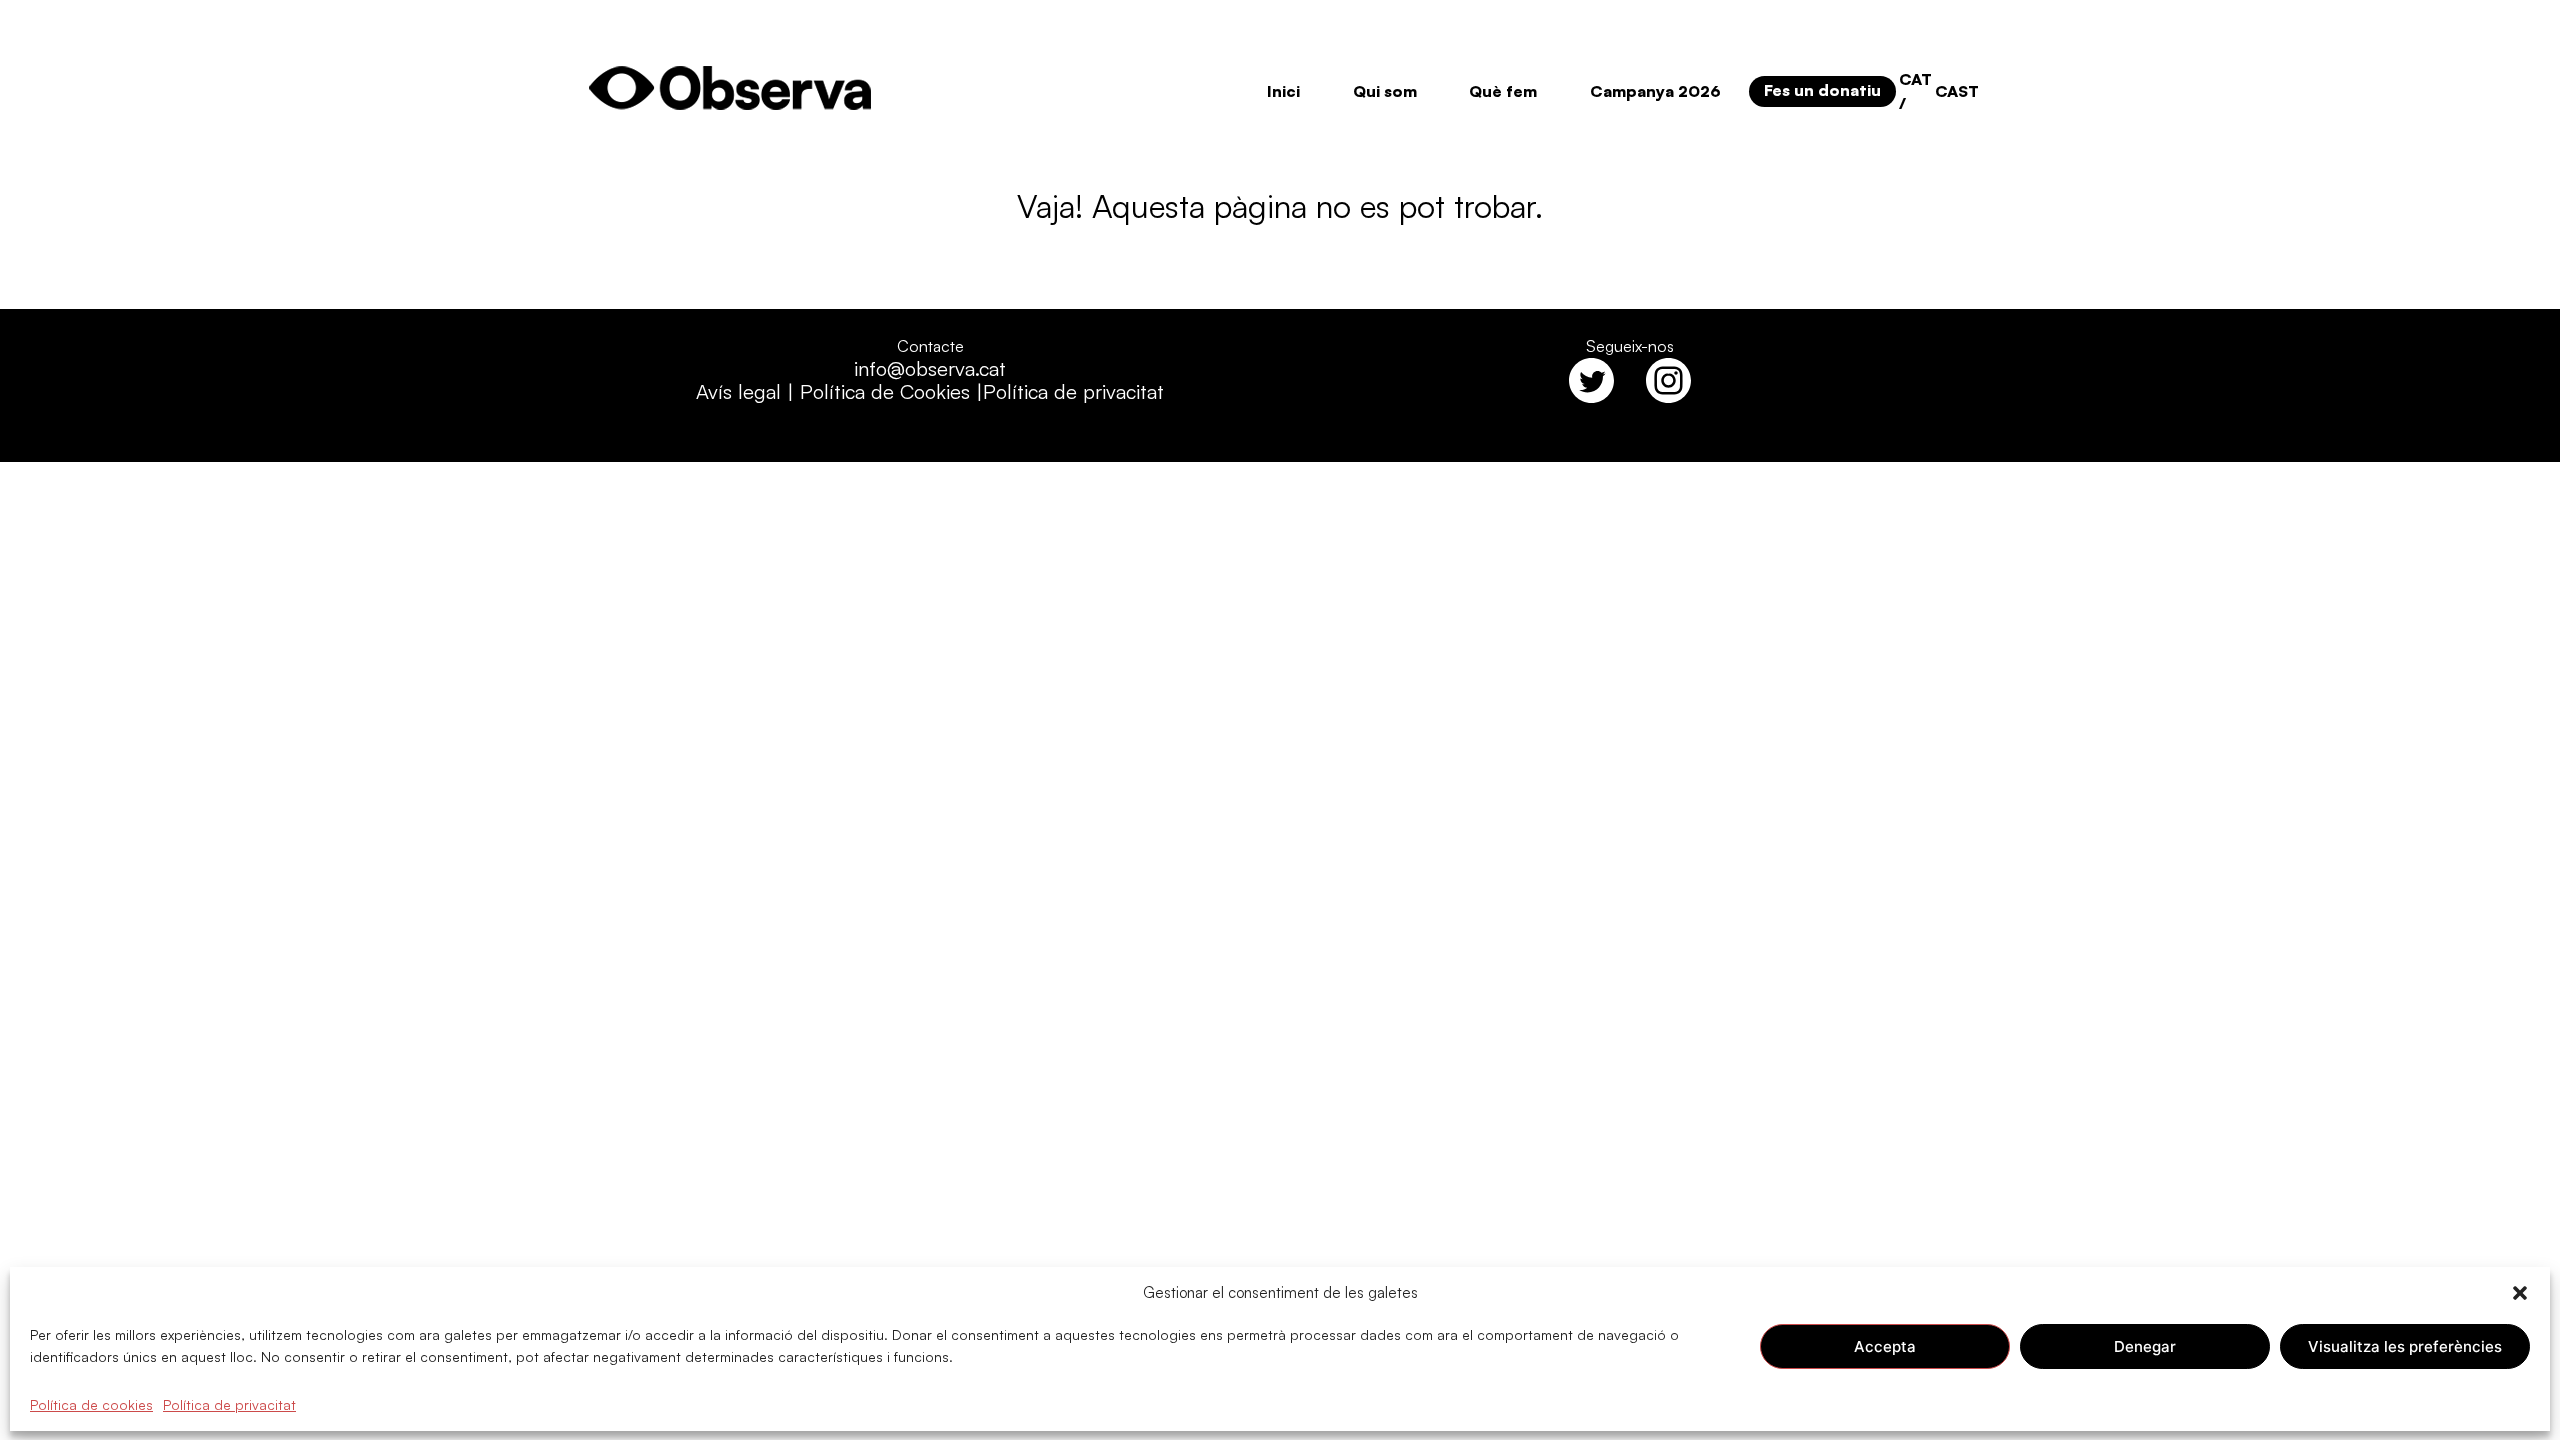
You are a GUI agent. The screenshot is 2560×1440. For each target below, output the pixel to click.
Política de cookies (91, 1403)
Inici (1283, 91)
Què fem (1503, 91)
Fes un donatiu (1822, 90)
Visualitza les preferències (2405, 1346)
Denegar (2145, 1346)
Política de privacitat (229, 1403)
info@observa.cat (930, 368)
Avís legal (738, 391)
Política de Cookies (885, 391)
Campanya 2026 (1655, 91)
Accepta (1885, 1346)
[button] (2520, 1293)
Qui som (1385, 91)
